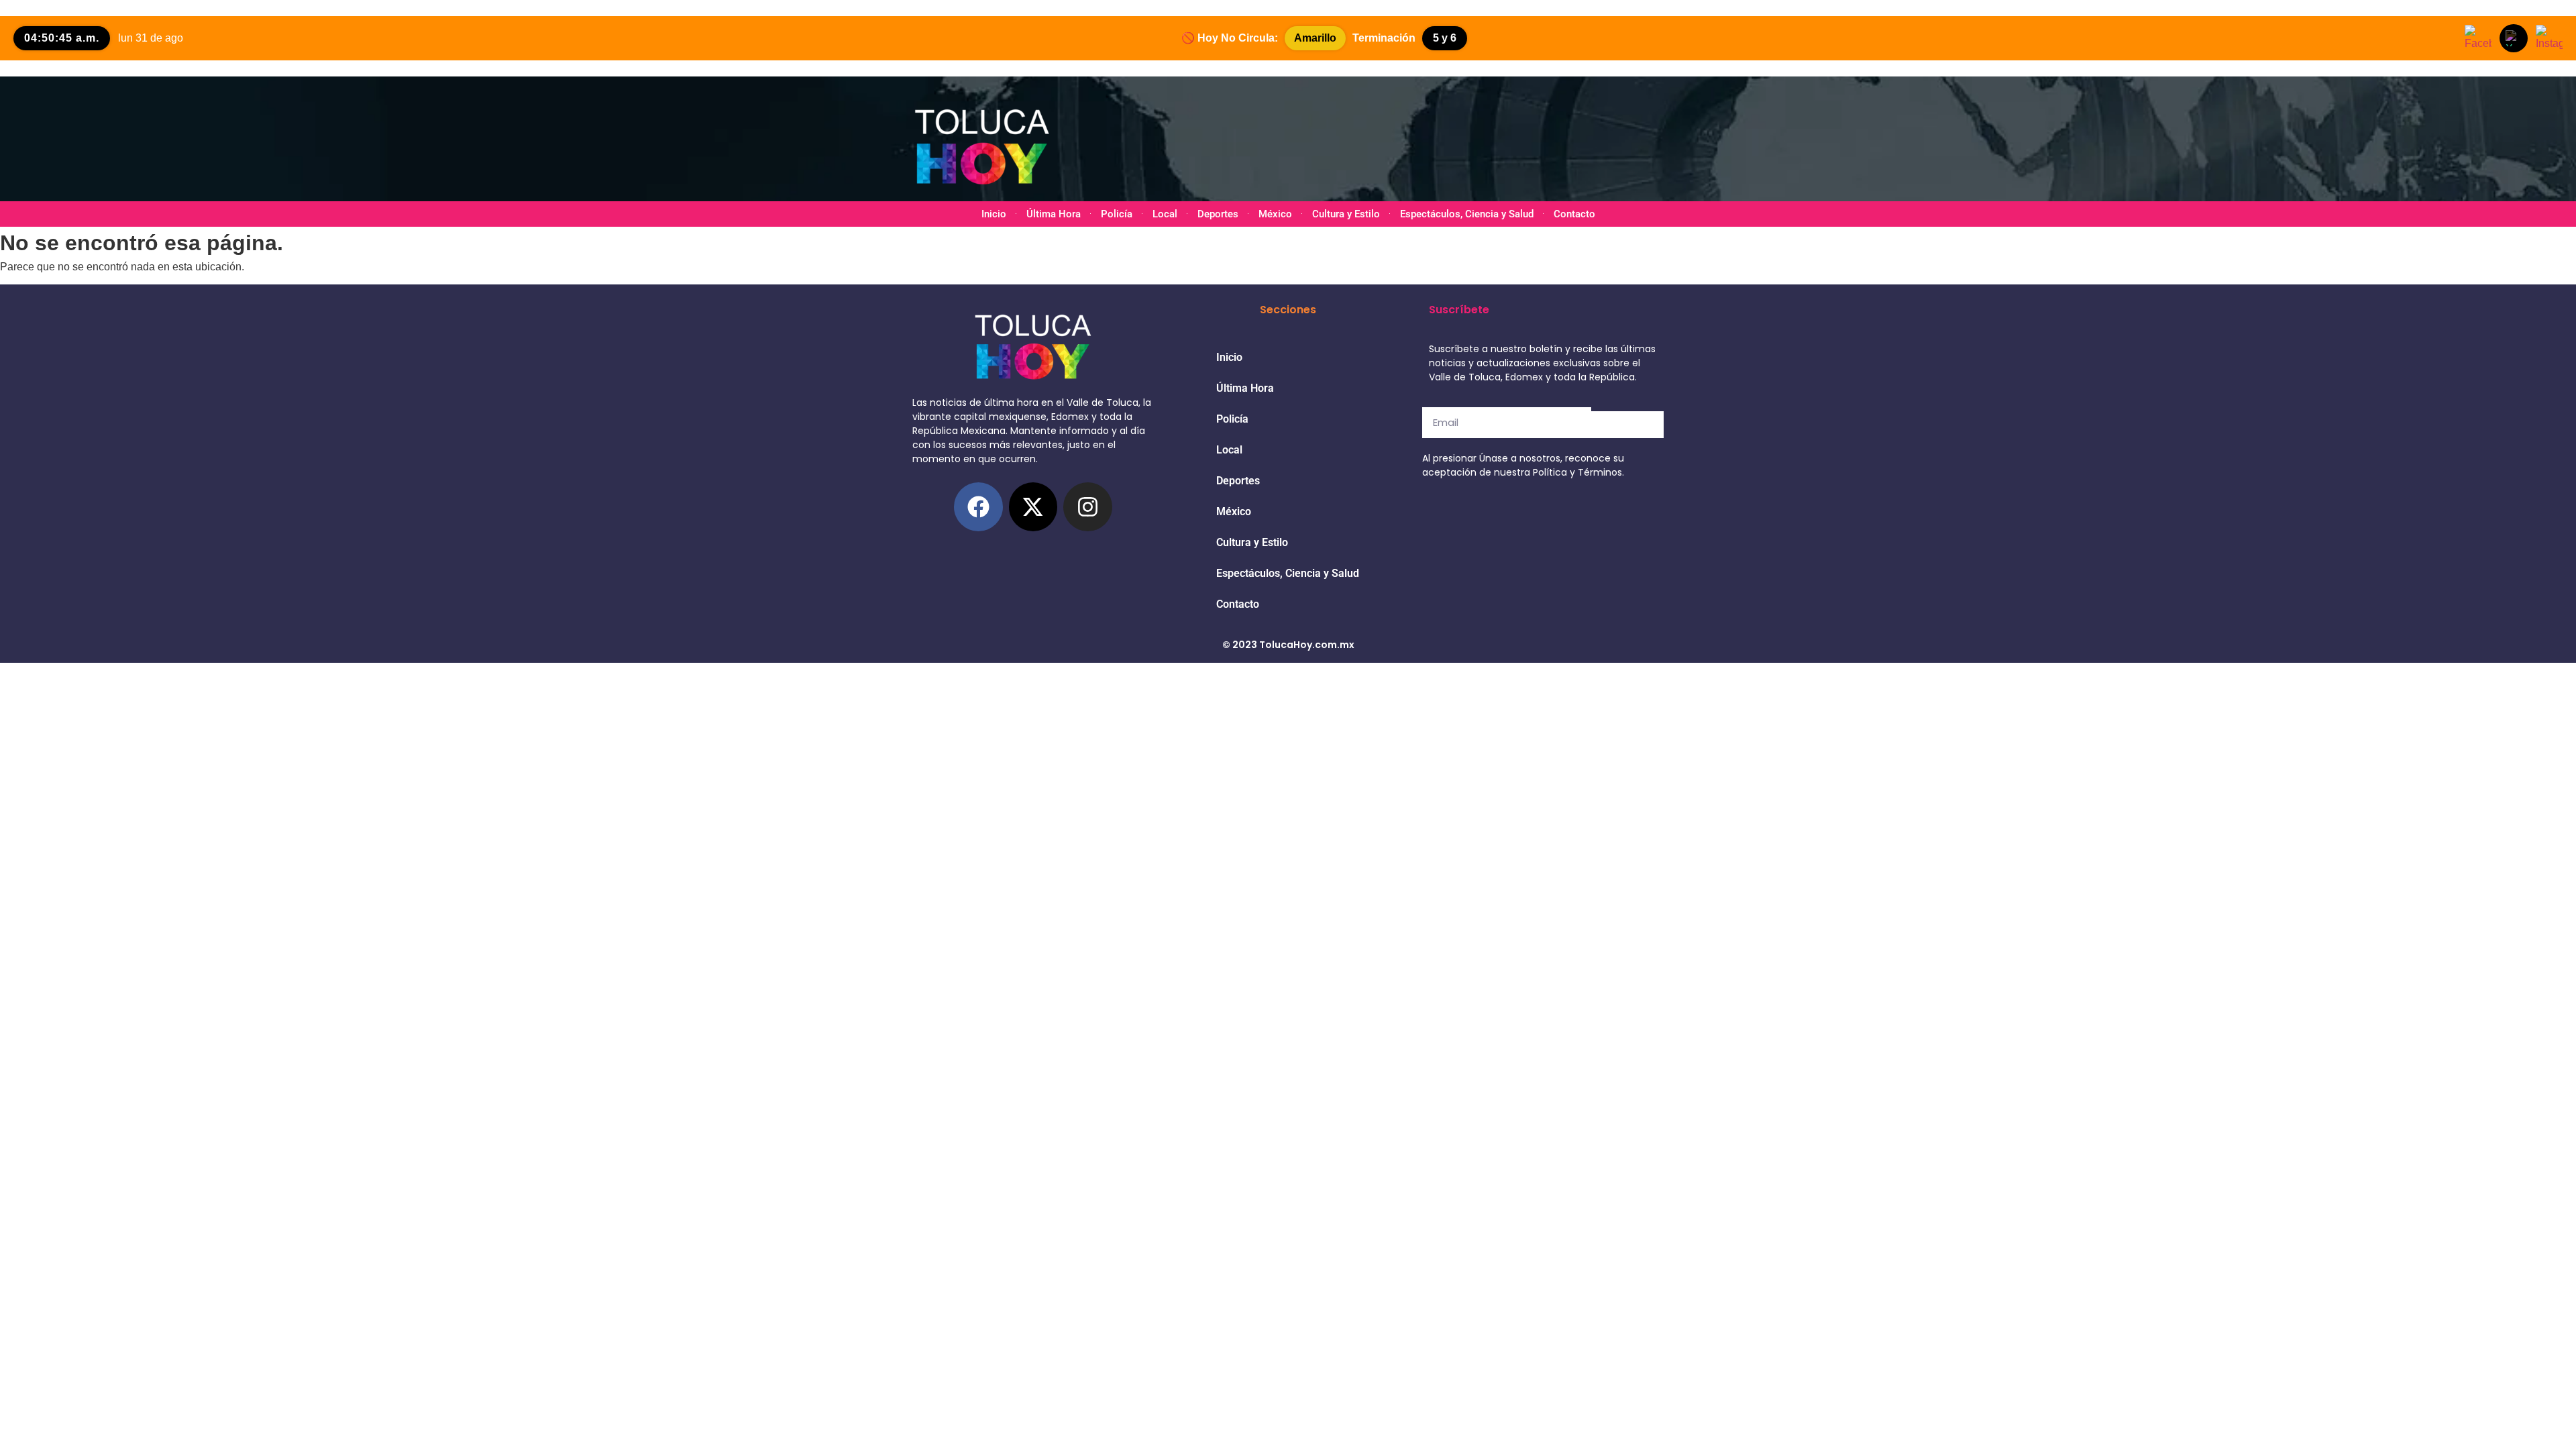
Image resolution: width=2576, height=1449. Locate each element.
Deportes (1218, 214)
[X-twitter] (1033, 507)
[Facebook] (978, 507)
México (1275, 214)
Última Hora (1054, 214)
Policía (1117, 214)
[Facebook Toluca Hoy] (2478, 38)
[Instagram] (1088, 507)
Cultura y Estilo (1346, 214)
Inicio (994, 214)
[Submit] (1627, 425)
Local (1165, 214)
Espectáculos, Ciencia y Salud (1467, 214)
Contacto (1574, 214)
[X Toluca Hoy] (2514, 38)
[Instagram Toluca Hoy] (2549, 38)
